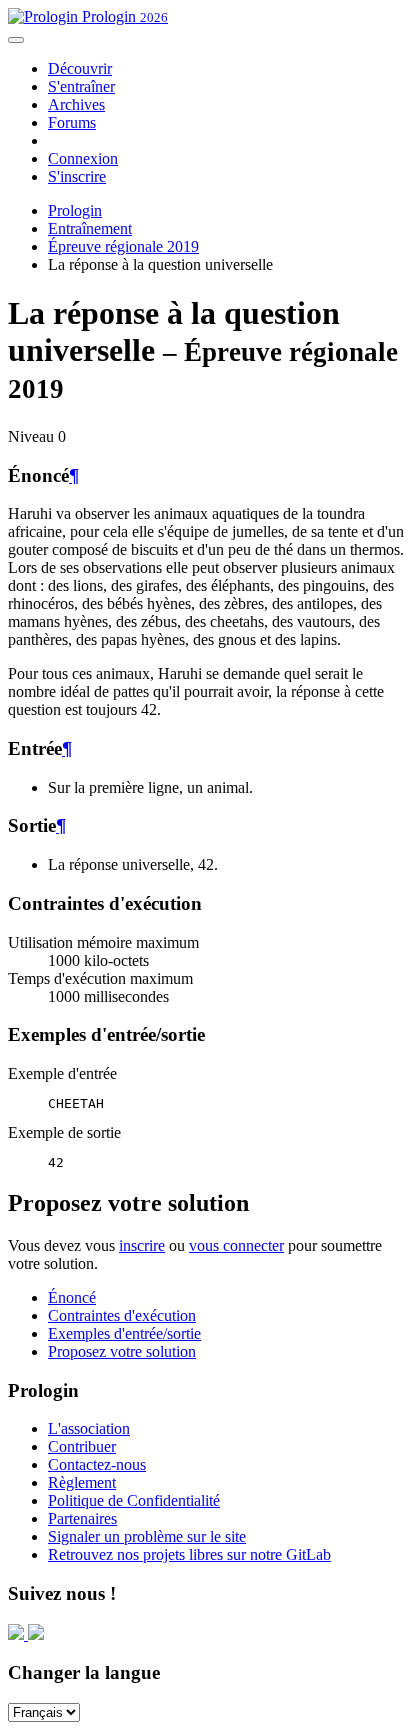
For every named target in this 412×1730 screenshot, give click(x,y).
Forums (72, 122)
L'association (89, 1428)
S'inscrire (77, 176)
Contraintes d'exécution (122, 1315)
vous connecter (236, 1245)
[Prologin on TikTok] (36, 1634)
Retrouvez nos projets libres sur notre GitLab (189, 1554)
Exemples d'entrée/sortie (124, 1333)
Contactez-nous (97, 1464)
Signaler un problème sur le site (147, 1536)
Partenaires (82, 1518)
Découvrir (80, 68)
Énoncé (72, 1297)
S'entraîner (81, 86)
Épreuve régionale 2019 (123, 246)
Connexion (83, 158)
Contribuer (82, 1446)
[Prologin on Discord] (18, 1634)
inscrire (142, 1245)
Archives (76, 104)
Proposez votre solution (122, 1351)
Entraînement (90, 228)
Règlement (82, 1482)
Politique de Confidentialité (134, 1500)
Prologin (123, 16)
